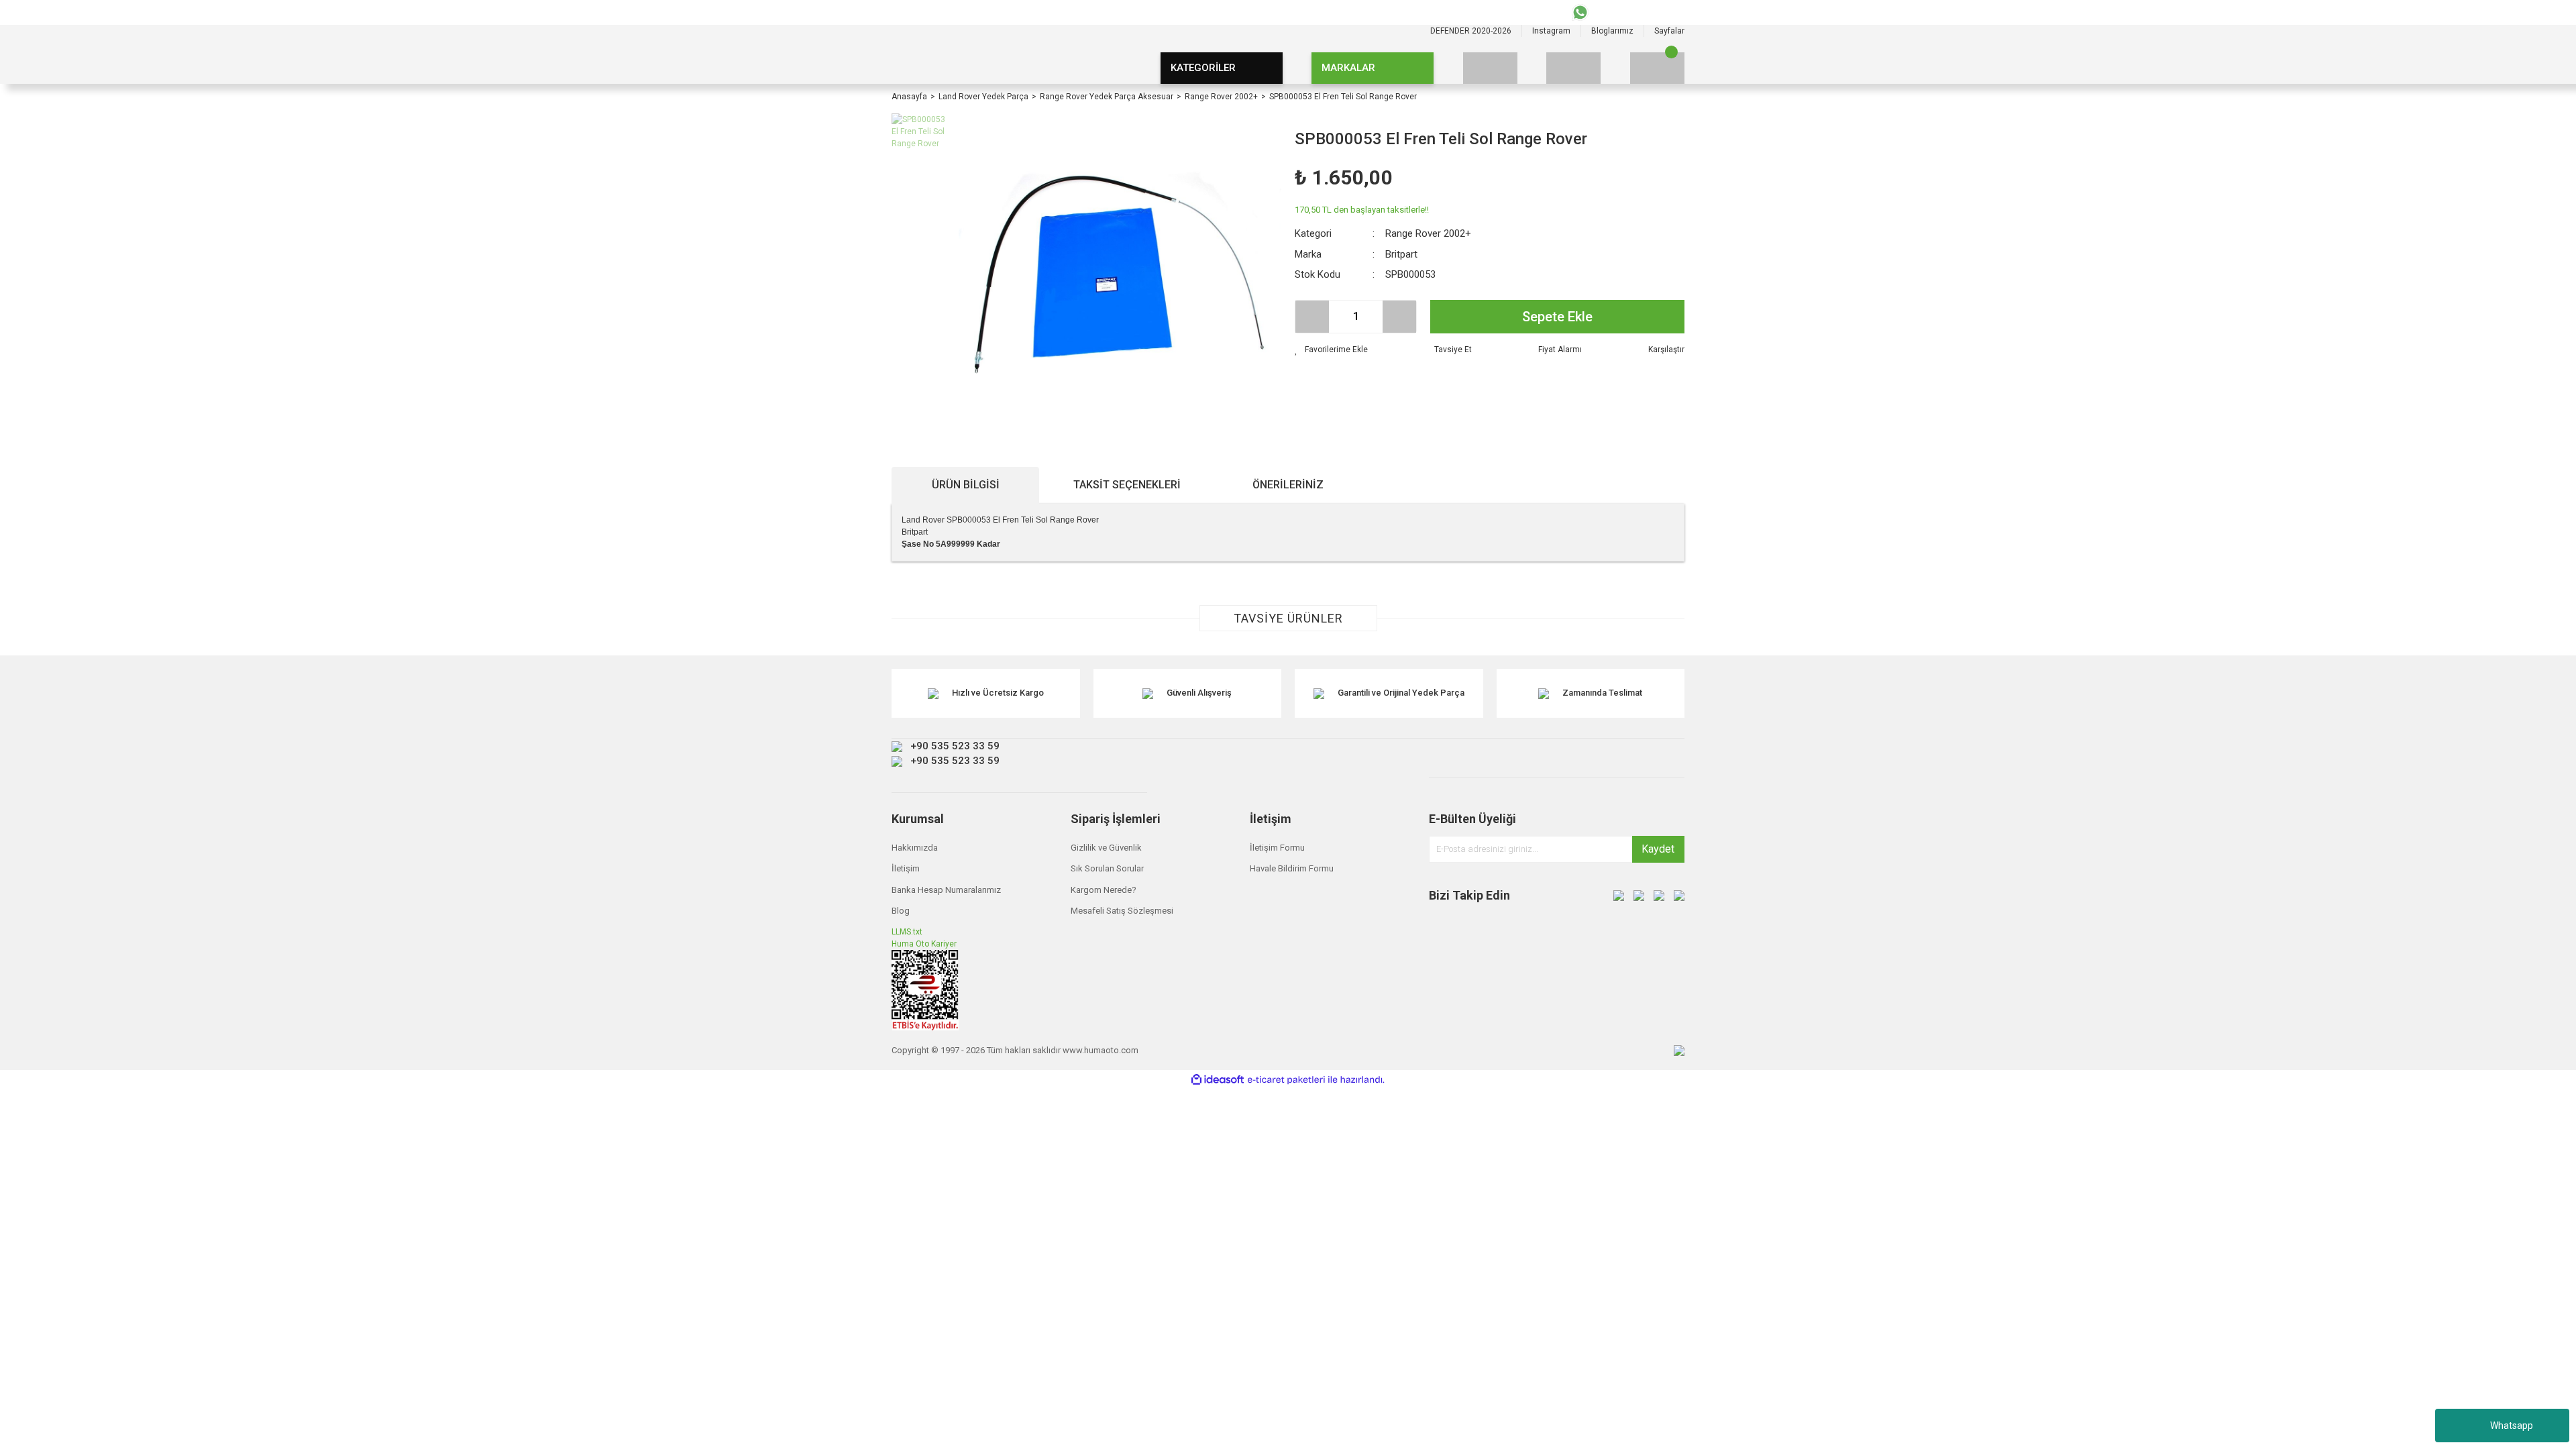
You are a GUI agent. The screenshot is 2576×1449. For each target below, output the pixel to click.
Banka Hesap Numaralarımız (946, 890)
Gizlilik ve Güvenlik (1106, 848)
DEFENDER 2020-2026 (1471, 31)
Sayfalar (1669, 31)
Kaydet (1658, 849)
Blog (901, 911)
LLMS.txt (907, 932)
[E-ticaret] (1286, 1080)
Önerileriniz (1288, 485)
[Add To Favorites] (1331, 350)
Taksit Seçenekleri (1127, 485)
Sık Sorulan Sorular (1107, 868)
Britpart (1401, 254)
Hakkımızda (915, 848)
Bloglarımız (1612, 31)
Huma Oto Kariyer (924, 944)
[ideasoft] (1218, 1080)
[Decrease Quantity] (1312, 317)
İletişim (906, 868)
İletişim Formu (1277, 848)
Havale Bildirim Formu (1292, 868)
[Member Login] (1573, 68)
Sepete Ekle (1557, 317)
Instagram (1551, 31)
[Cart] (1657, 68)
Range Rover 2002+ (1428, 233)
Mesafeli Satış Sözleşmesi (1122, 911)
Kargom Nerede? (1104, 890)
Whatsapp (2512, 1426)
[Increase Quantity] (1399, 317)
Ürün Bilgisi (966, 485)
